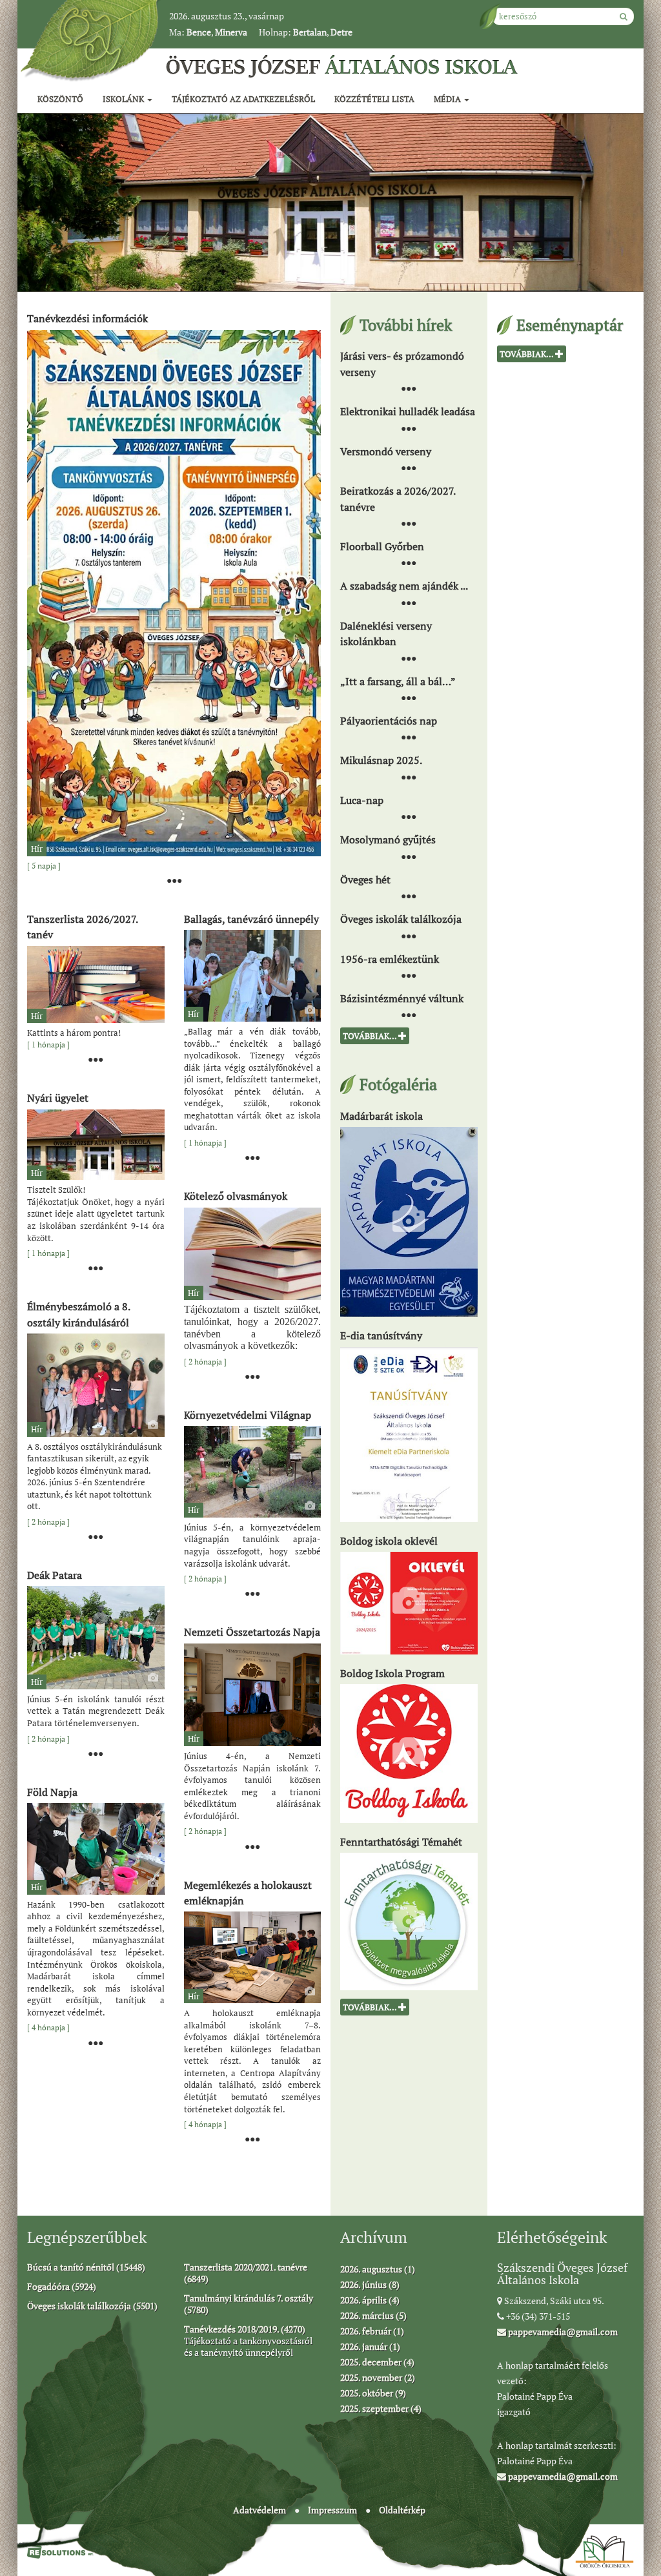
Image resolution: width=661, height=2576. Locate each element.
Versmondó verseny (386, 451)
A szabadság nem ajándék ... (404, 586)
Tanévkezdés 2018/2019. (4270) (245, 2329)
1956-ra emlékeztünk (390, 958)
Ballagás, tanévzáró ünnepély (251, 918)
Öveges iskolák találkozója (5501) (92, 2306)
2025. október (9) (373, 2393)
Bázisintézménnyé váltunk (402, 998)
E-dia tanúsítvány (381, 1335)
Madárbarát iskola (381, 1115)
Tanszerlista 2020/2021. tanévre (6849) (246, 2273)
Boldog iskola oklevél (389, 1540)
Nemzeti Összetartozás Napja (252, 1632)
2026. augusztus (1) (378, 2269)
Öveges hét (365, 879)
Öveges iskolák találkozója (401, 919)
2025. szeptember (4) (381, 2408)
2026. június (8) (370, 2284)
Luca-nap (362, 799)
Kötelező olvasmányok (236, 1196)
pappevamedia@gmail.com (562, 2332)
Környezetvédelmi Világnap (248, 1414)
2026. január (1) (370, 2346)
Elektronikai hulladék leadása (408, 411)
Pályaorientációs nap (389, 721)
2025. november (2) (378, 2377)
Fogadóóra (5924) (62, 2286)
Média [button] (448, 99)
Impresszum (332, 2510)
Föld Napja (52, 1791)
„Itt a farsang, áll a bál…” (398, 681)
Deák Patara (55, 1575)
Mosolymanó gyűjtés (388, 840)
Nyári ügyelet (58, 1098)
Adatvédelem (259, 2510)
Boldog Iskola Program (392, 1673)
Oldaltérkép (402, 2510)
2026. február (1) (372, 2331)
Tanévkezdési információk (87, 318)
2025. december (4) (377, 2362)
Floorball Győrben (382, 546)
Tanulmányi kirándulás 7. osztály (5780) (249, 2304)
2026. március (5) (373, 2315)
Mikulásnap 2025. (381, 760)
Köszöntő (60, 99)
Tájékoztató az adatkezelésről (243, 99)
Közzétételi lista (374, 99)
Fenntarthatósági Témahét (401, 1842)
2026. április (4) (370, 2300)
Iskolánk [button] (124, 99)
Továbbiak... (371, 1036)
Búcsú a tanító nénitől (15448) (86, 2267)
